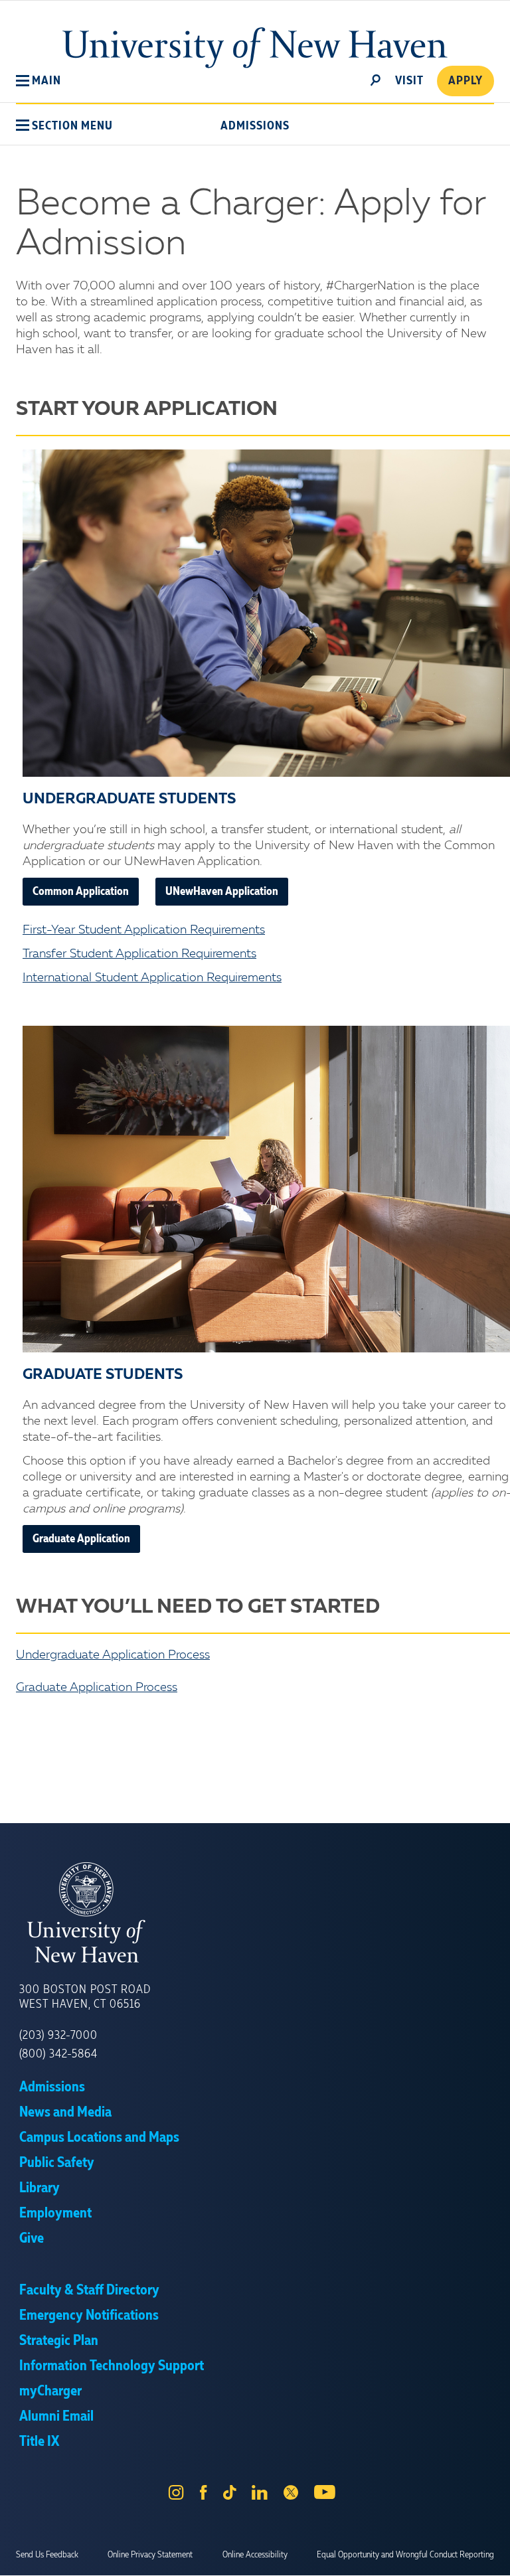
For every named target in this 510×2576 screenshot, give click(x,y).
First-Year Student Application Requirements (144, 930)
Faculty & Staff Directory (89, 2291)
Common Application (81, 892)
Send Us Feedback (47, 2555)
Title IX (39, 2442)
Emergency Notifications (89, 2316)
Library (40, 2188)
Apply (466, 81)
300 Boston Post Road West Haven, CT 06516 (85, 1997)
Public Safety (57, 2163)
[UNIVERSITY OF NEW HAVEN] (255, 1913)
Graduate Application (81, 1539)
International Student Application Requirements (152, 978)
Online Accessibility (255, 2555)
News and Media (65, 2113)
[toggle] (376, 79)
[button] (39, 81)
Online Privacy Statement (150, 2555)
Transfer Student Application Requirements (139, 954)
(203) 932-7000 (58, 2036)
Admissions (255, 126)
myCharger (50, 2391)
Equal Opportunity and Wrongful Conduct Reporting (405, 2555)
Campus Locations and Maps (99, 2138)
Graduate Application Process (97, 1688)
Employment (55, 2214)
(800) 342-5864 (58, 2054)
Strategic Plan (59, 2341)
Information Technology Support (112, 2366)
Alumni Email (56, 2417)
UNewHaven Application (222, 892)
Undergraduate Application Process (113, 1655)
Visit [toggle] (409, 81)
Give (32, 2239)
